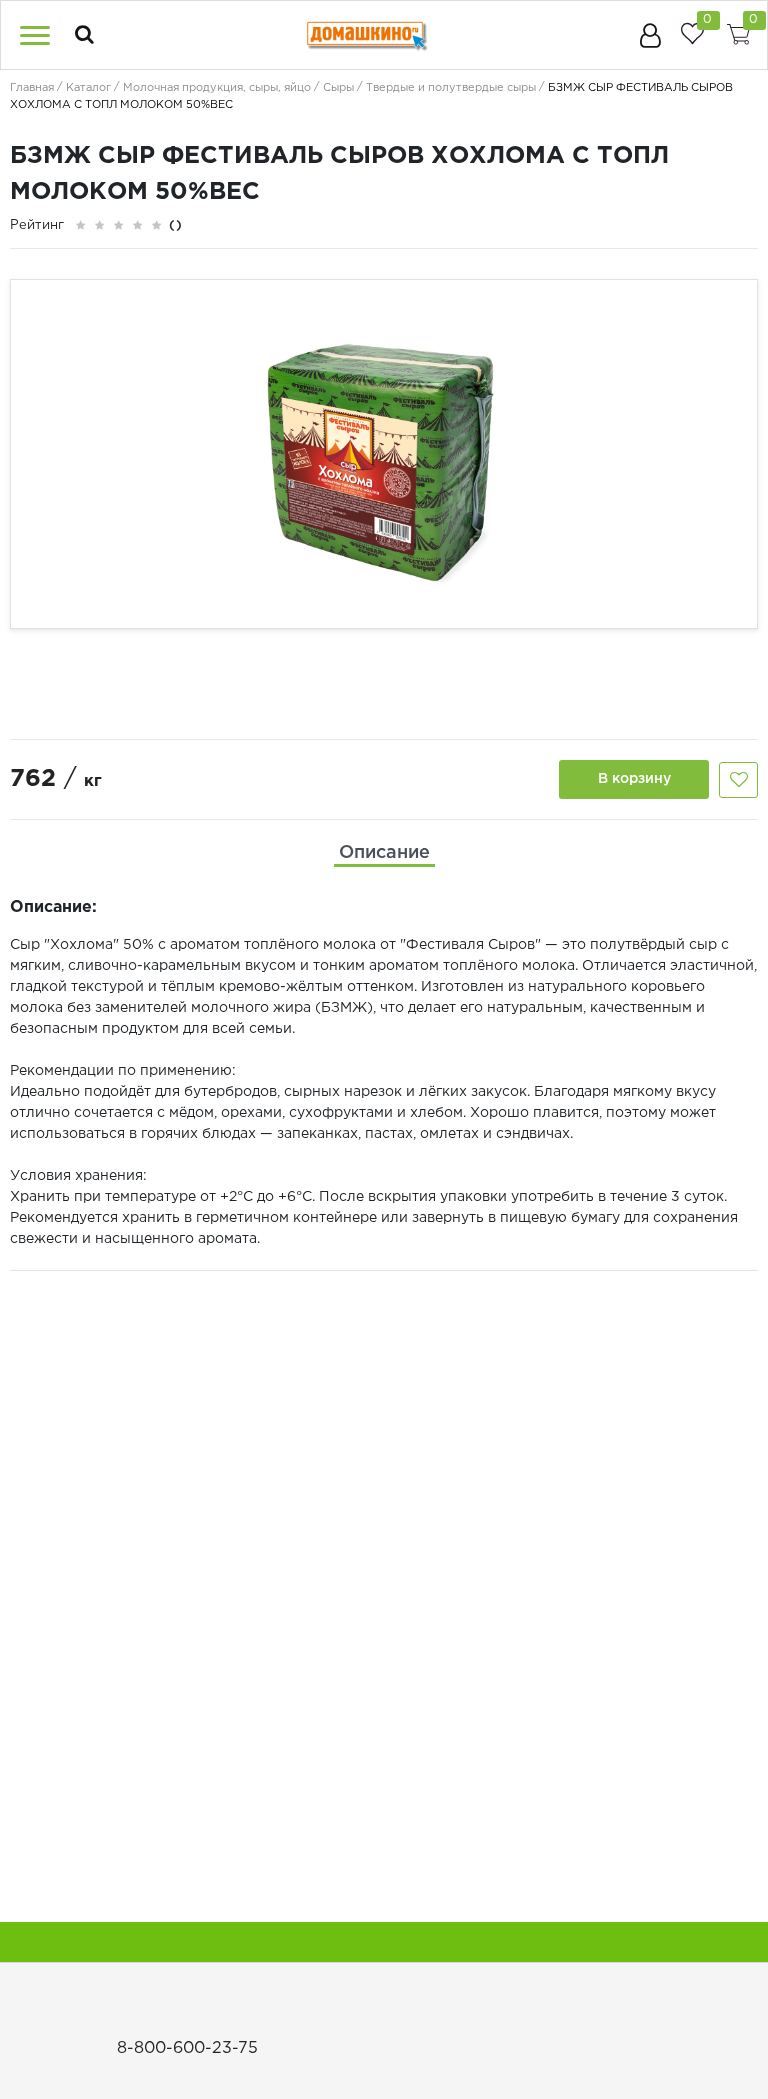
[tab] (384, 853)
